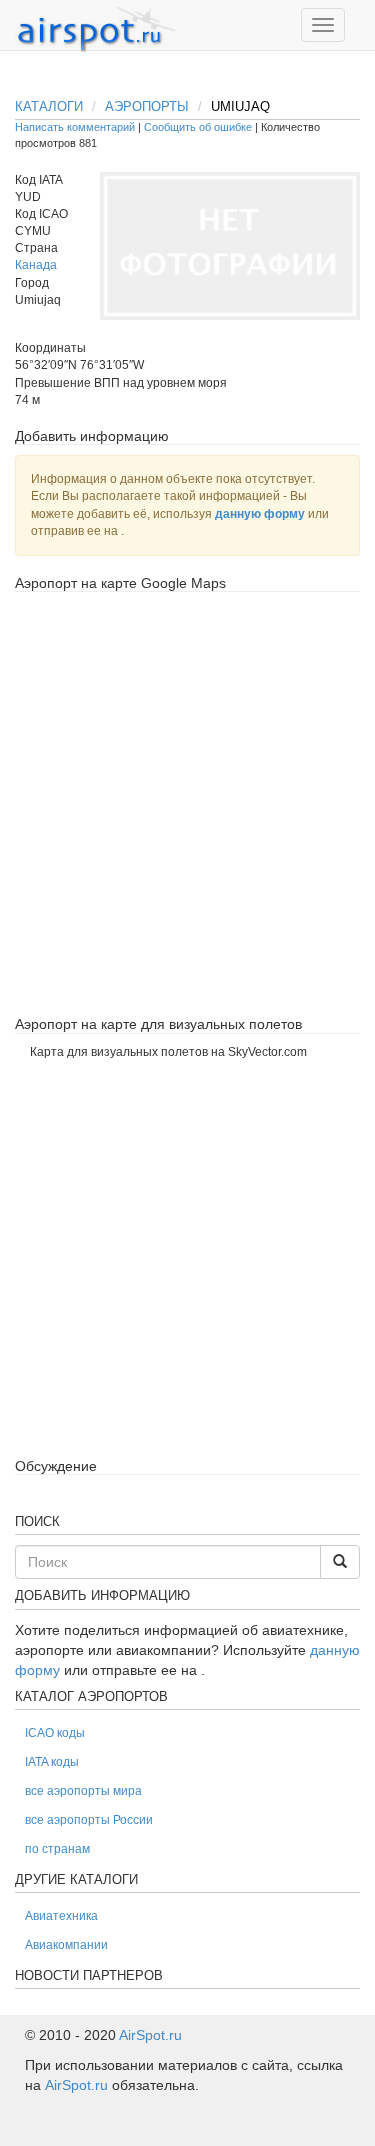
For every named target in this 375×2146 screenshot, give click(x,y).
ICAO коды (55, 1733)
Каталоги (49, 106)
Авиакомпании (66, 1945)
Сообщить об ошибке (198, 127)
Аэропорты (147, 106)
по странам (57, 1849)
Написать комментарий (75, 127)
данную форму (260, 514)
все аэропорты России (89, 1820)
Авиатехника (61, 1916)
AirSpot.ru (150, 2035)
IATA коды (52, 1762)
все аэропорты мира (83, 1791)
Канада (36, 265)
